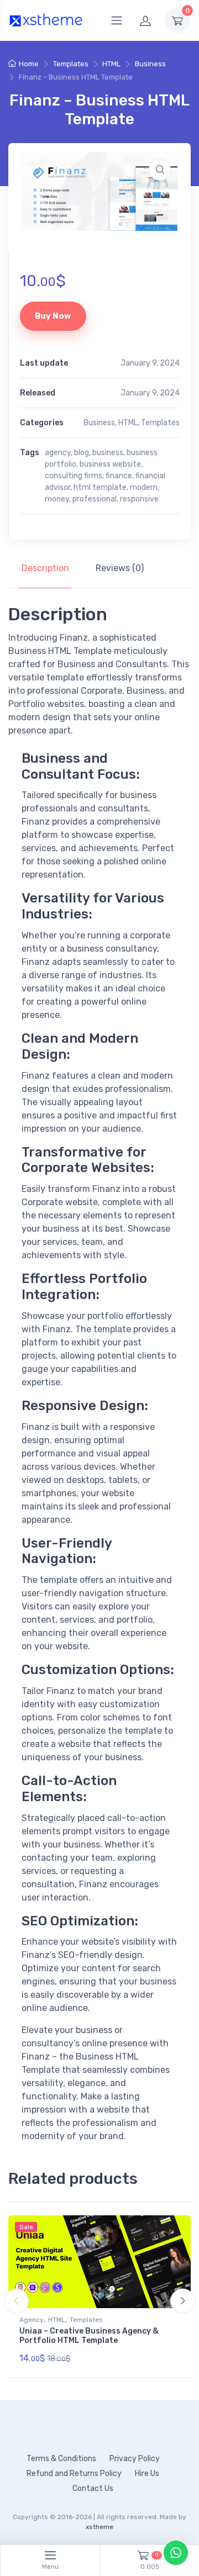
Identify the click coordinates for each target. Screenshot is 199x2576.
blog (82, 453)
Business (150, 64)
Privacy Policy (135, 2459)
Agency (32, 2320)
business (108, 453)
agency (58, 453)
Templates (71, 64)
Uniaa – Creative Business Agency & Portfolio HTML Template (89, 2336)
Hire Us (147, 2474)
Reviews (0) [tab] (120, 568)
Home (29, 64)
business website (110, 464)
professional (95, 499)
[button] (160, 170)
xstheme (99, 2527)
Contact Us (93, 2488)
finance (119, 476)
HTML (111, 64)
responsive (139, 499)
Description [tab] (45, 568)
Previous (16, 2301)
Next (183, 2301)
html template (100, 487)
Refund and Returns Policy (74, 2474)
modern (144, 487)
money (57, 499)
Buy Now (53, 316)
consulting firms (74, 476)
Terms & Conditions (61, 2459)
